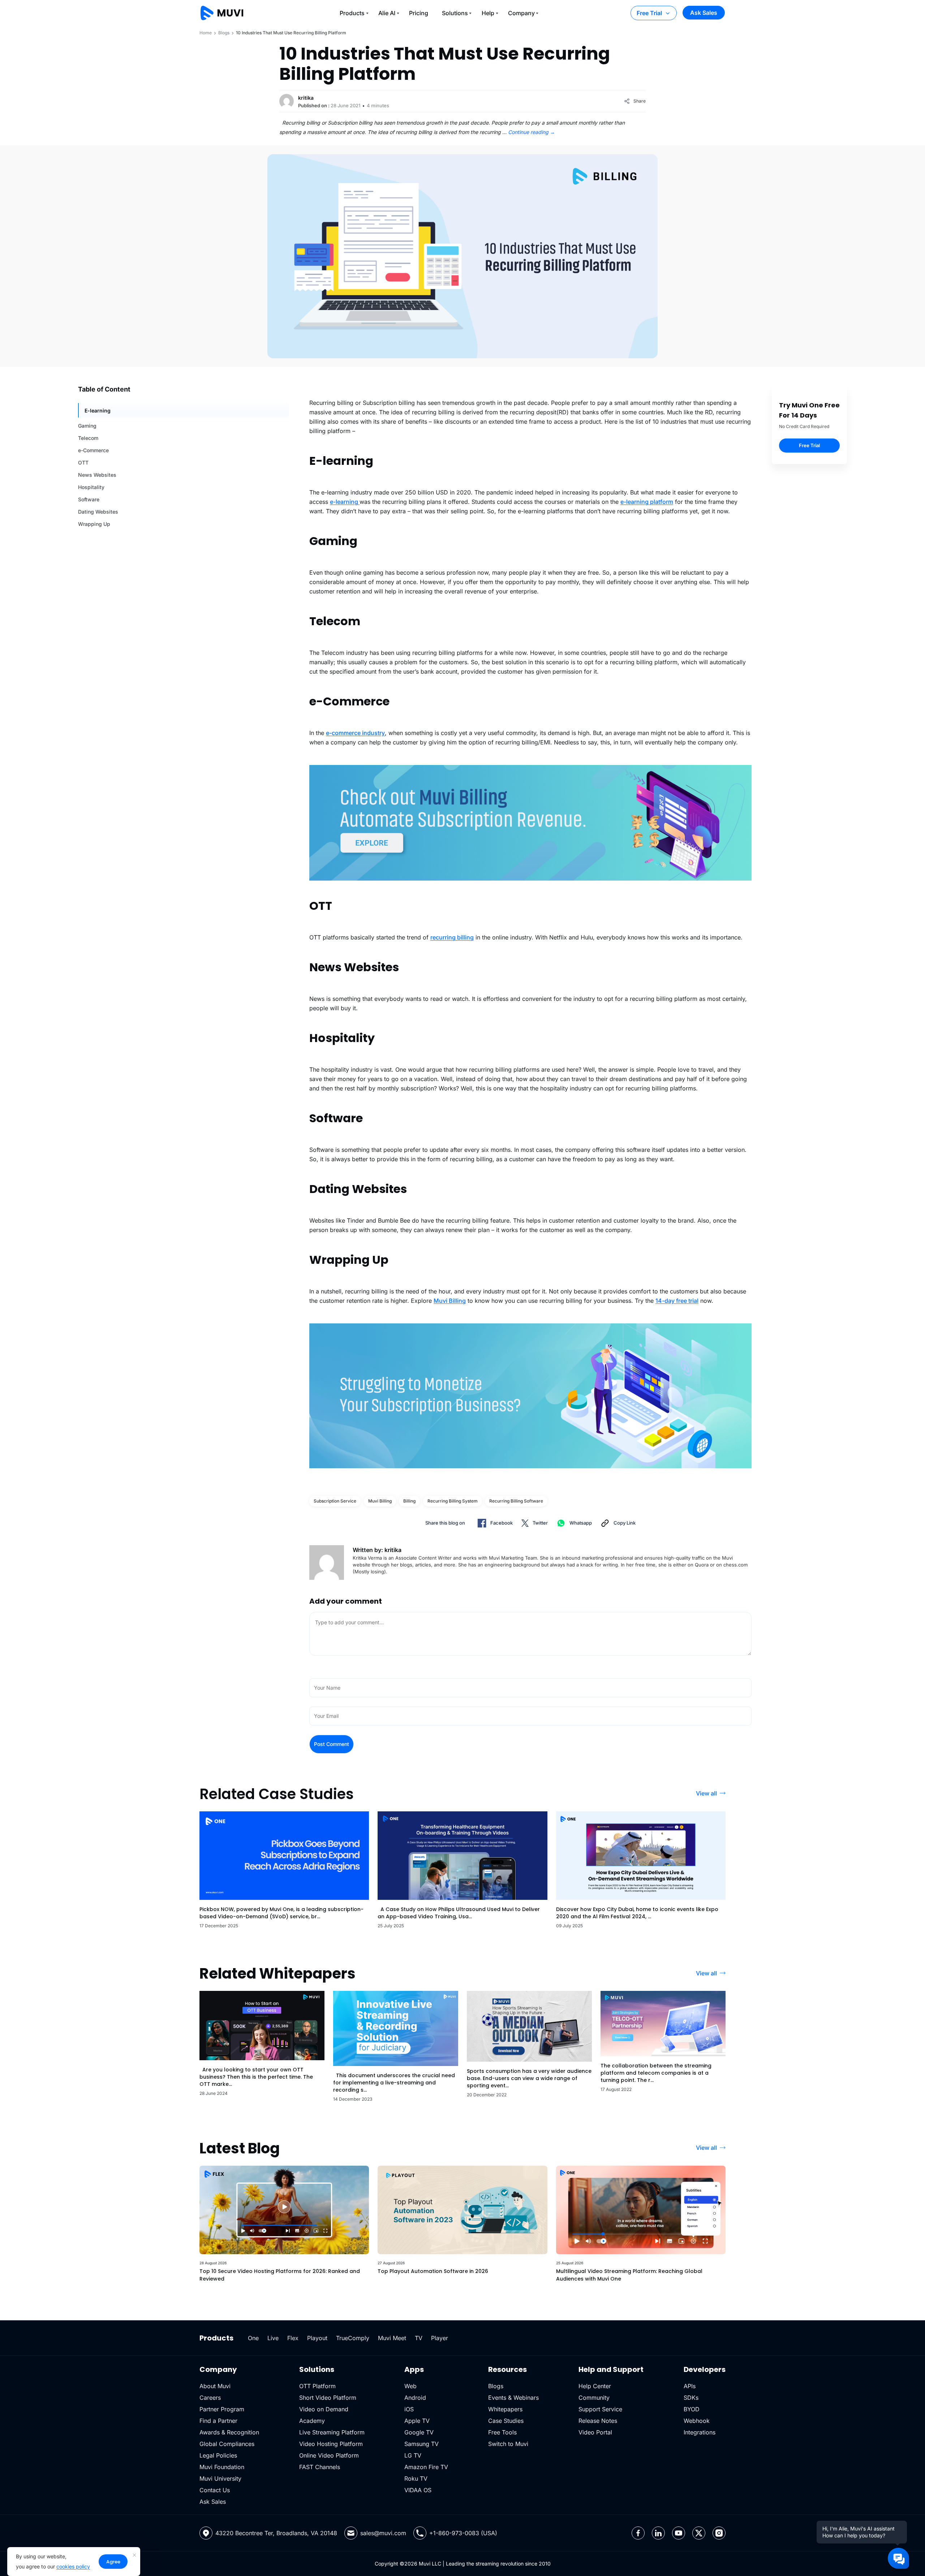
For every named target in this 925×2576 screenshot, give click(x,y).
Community (594, 2398)
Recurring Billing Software (516, 1501)
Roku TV (416, 2478)
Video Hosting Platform (331, 2444)
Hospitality (91, 487)
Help (488, 13)
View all (706, 1793)
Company (521, 13)
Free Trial (649, 13)
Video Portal (595, 2432)
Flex (293, 2338)
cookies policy (73, 2566)
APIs (690, 2386)
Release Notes (598, 2421)
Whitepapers (505, 2409)
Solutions (455, 13)
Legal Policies (218, 2455)
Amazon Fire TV (426, 2467)
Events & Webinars (513, 2398)
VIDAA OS (418, 2490)
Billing (409, 1501)
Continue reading (532, 132)
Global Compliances (227, 2444)
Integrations (700, 2432)
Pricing (419, 13)
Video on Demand (324, 2409)
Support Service (600, 2409)
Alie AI (387, 13)
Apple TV (417, 2421)
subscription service (335, 1501)
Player (440, 2338)
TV (419, 2338)
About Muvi (215, 2386)
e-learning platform (647, 502)
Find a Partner (218, 2421)
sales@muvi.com (383, 2533)
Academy (312, 2421)
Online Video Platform (329, 2455)
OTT (83, 463)
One (253, 2338)
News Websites (97, 475)
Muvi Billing (380, 1501)
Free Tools (502, 2432)
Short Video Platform (328, 2398)
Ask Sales (704, 13)
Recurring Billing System (453, 1501)
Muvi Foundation (222, 2467)
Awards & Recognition (229, 2432)
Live (273, 2338)
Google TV (419, 2432)
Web (410, 2386)
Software (89, 499)
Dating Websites (98, 512)
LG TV (413, 2455)
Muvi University (220, 2478)
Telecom (88, 438)
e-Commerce (93, 450)
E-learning (98, 410)
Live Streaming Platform (332, 2432)
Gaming (87, 426)
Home (206, 33)
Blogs (224, 33)
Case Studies (506, 2421)
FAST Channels (320, 2467)
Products (352, 13)
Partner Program (222, 2409)
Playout (317, 2338)
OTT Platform (317, 2386)
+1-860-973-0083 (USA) (463, 2533)
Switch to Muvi (508, 2444)
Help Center (595, 2386)
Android (415, 2398)
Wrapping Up (94, 524)
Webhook (697, 2421)
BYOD (692, 2409)
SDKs (691, 2398)
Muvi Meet (392, 2338)
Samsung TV (421, 2444)
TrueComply (353, 2338)
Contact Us (215, 2490)
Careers (210, 2398)
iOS (409, 2409)
